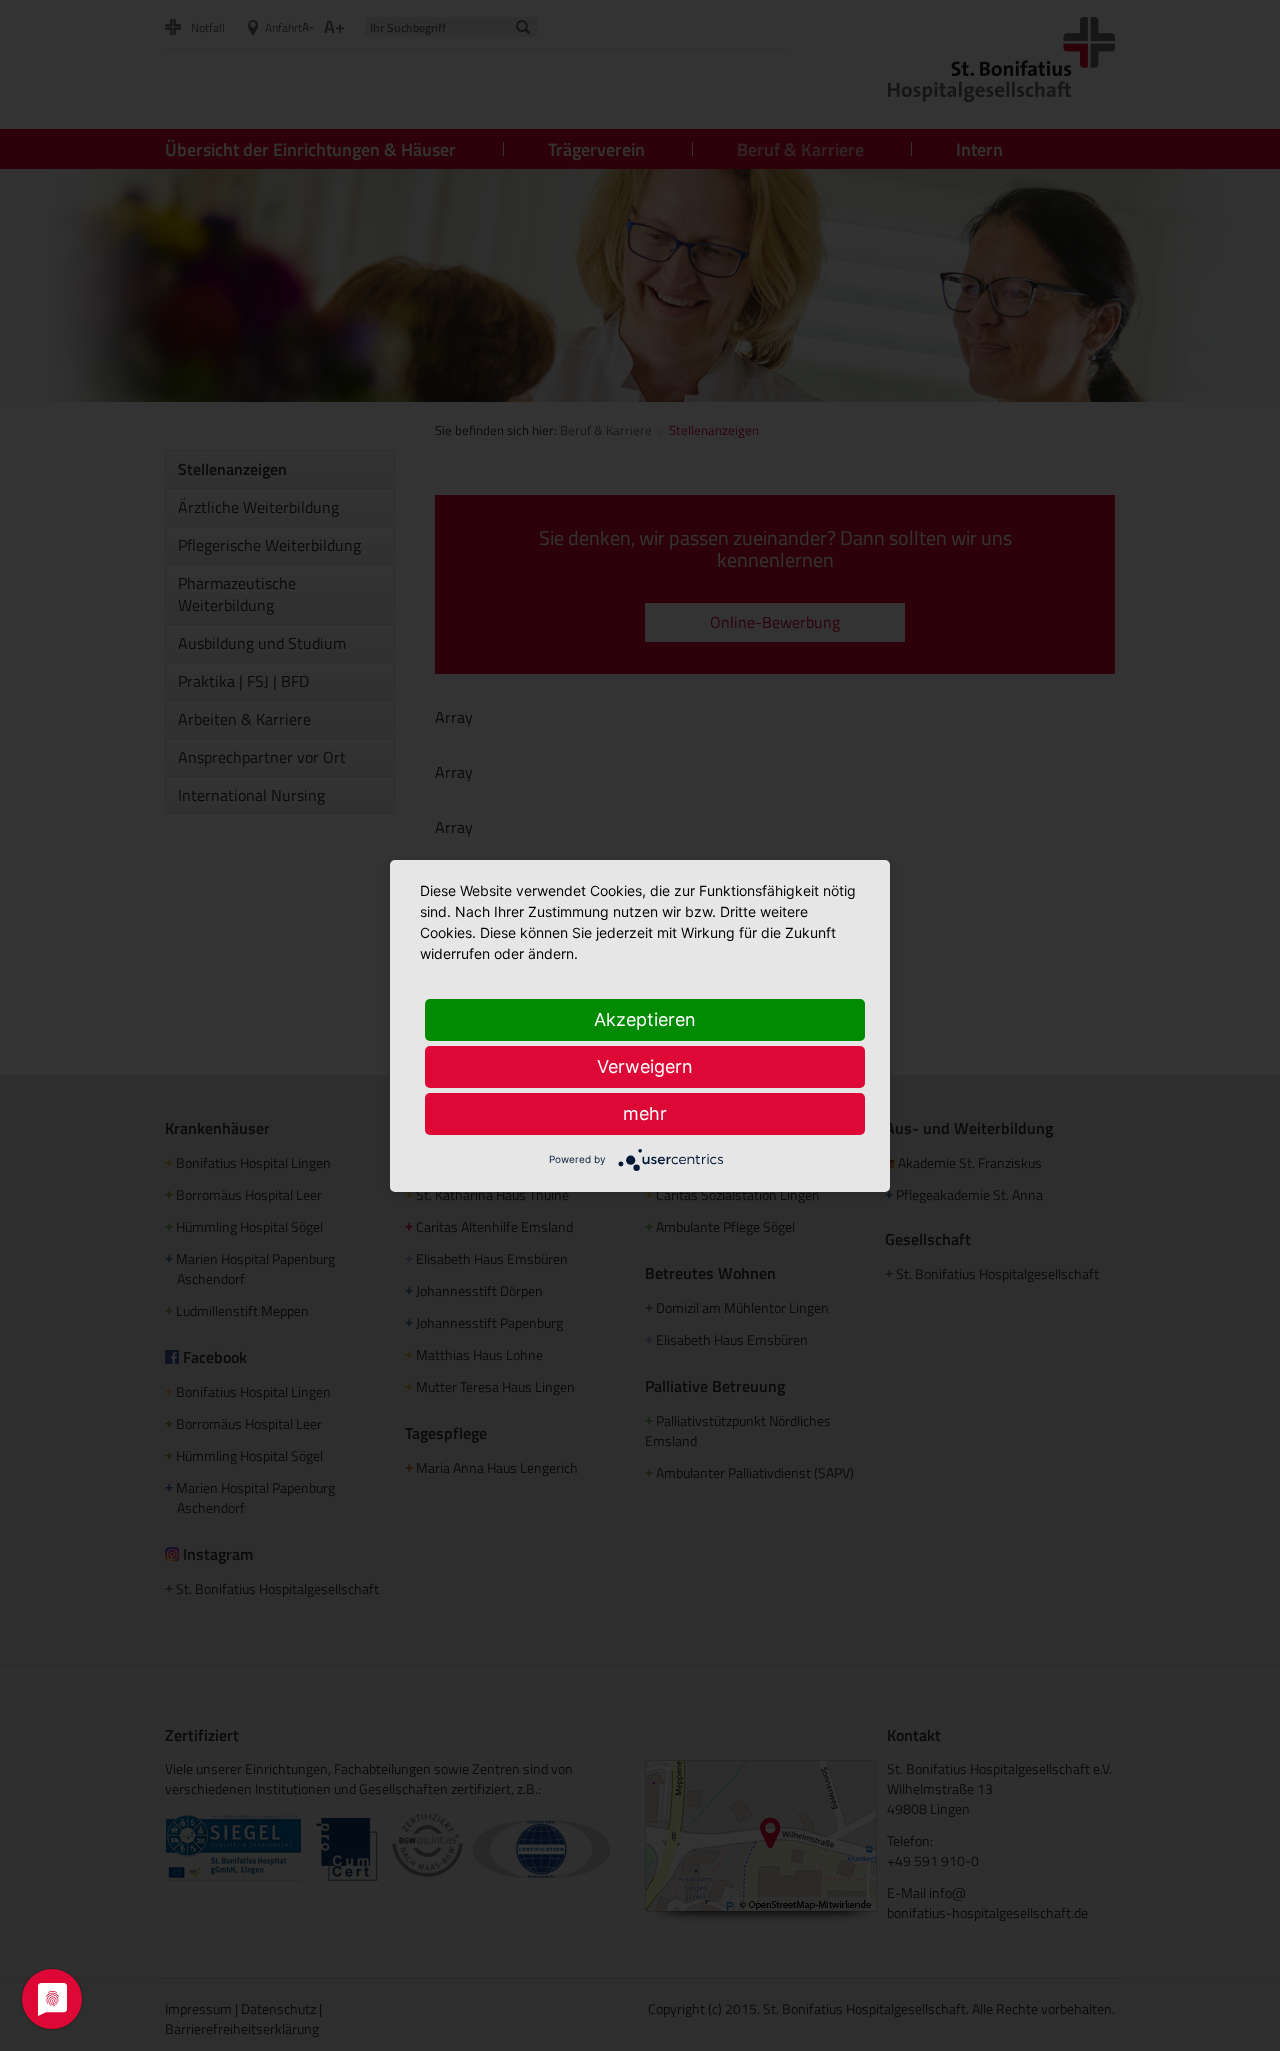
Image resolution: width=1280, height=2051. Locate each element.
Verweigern (645, 1066)
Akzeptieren (645, 1019)
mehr (645, 1113)
